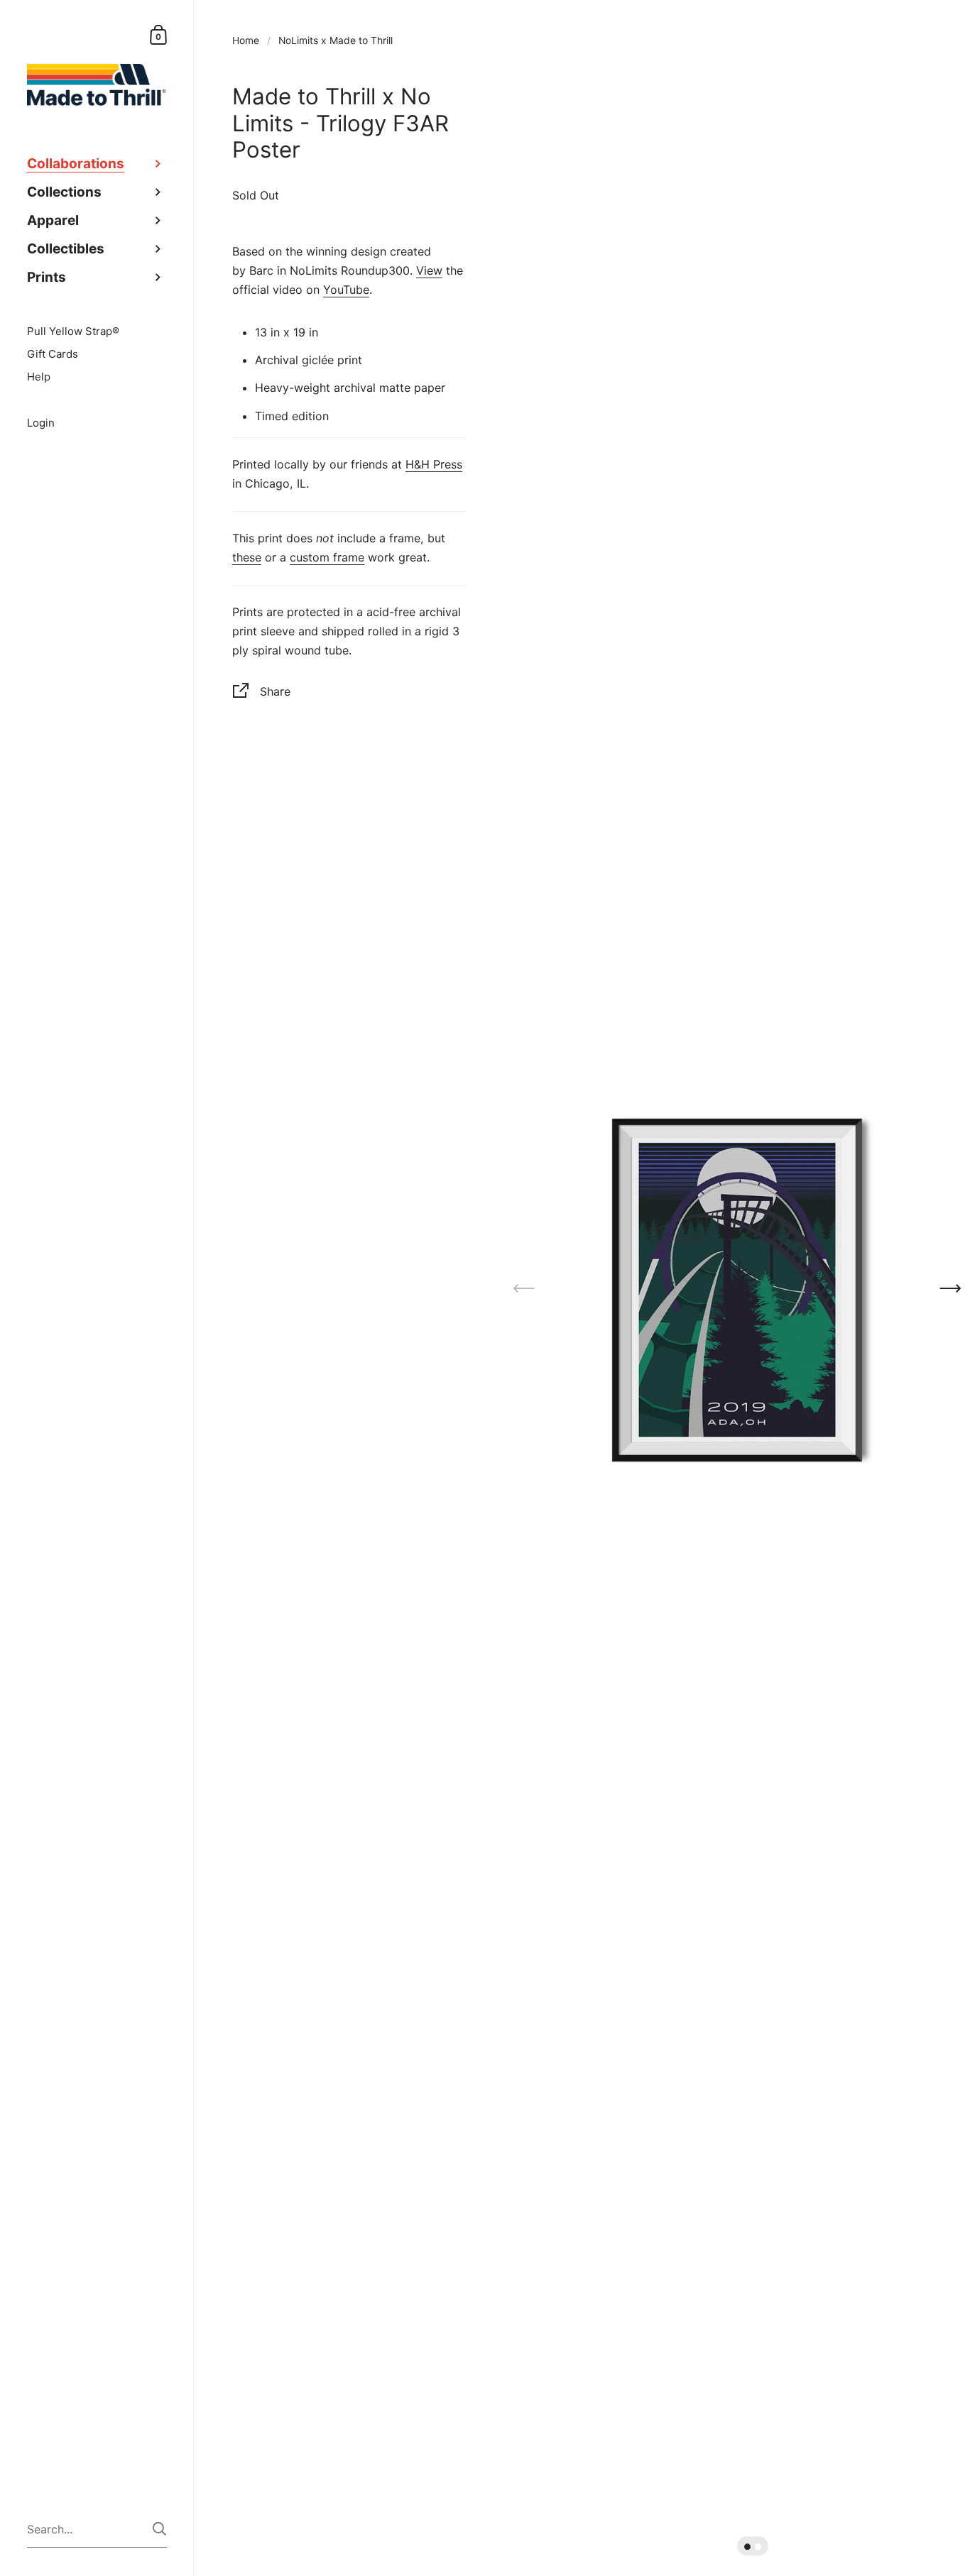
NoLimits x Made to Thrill (336, 40)
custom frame (327, 557)
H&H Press (434, 464)
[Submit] (159, 2529)
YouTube (346, 290)
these (247, 557)
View (429, 270)
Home (246, 40)
